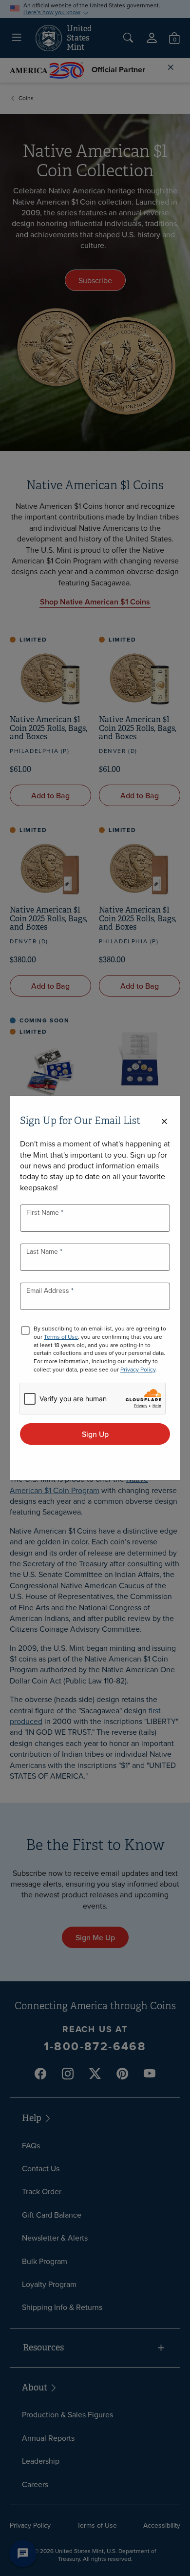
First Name (44, 1212)
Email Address (49, 1290)
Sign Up (95, 1434)
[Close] (164, 1122)
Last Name (43, 1251)
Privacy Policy (138, 1369)
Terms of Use (61, 1337)
